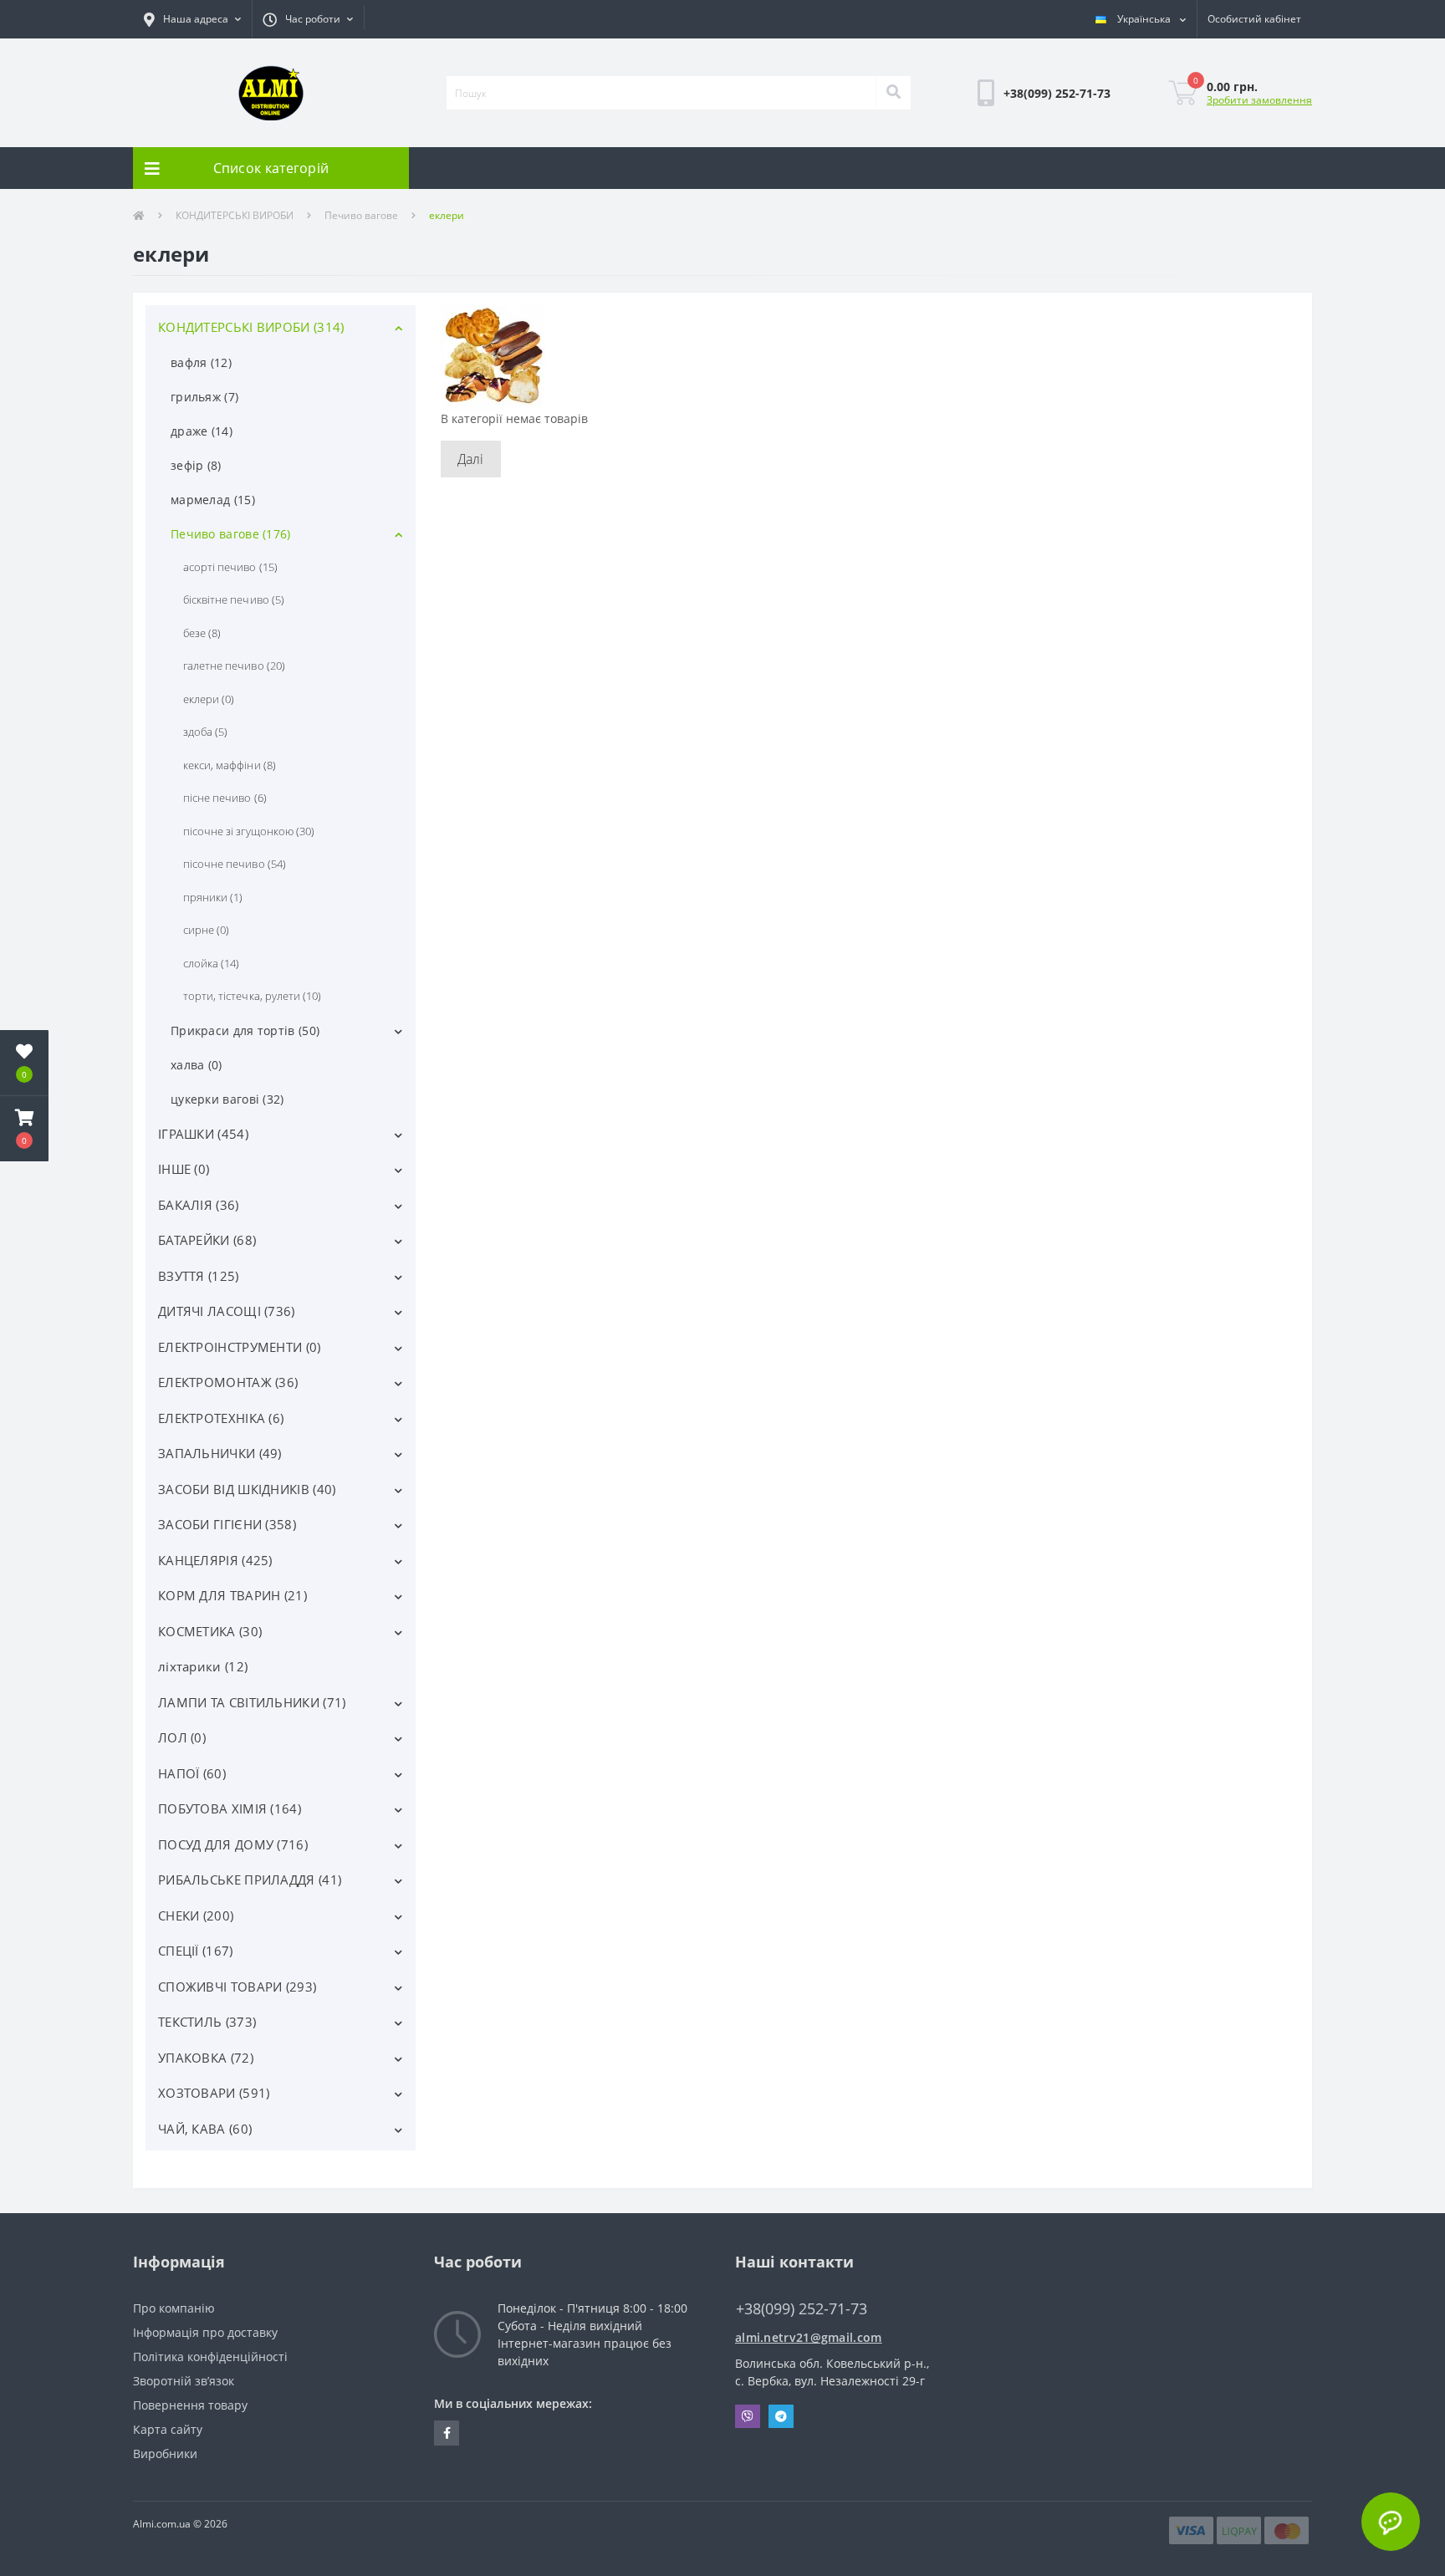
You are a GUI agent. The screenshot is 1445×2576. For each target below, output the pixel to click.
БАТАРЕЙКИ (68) (207, 1240)
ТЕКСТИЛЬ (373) (207, 2022)
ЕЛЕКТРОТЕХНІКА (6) (221, 1418)
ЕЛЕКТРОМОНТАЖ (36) (228, 1382)
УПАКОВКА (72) (206, 2058)
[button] (192, 19)
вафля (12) (201, 362)
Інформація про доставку (205, 2332)
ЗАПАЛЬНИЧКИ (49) (220, 1453)
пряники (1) (213, 897)
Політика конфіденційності (210, 2357)
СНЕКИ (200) (196, 1915)
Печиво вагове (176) (231, 534)
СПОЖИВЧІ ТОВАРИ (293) (237, 1987)
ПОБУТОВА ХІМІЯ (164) (230, 1808)
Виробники (165, 2454)
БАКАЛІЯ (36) (199, 1205)
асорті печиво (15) (230, 567)
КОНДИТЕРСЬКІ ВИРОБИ (235, 215)
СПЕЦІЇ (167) (196, 1951)
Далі (471, 459)
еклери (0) (209, 699)
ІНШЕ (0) (184, 1169)
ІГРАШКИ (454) (203, 1134)
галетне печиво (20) (234, 666)
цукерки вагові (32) (227, 1099)
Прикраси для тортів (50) (245, 1030)
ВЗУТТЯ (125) (199, 1276)
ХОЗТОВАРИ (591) (214, 2093)
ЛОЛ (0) (182, 1737)
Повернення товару (190, 2405)
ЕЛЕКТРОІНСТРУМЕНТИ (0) (240, 1347)
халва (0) (197, 1065)
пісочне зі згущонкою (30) (249, 831)
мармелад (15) (213, 500)
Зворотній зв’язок (184, 2381)
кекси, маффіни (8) (230, 765)
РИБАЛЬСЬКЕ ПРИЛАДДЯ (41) (250, 1880)
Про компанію (174, 2308)
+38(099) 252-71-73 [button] (802, 2309)
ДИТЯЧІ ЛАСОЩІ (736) (227, 1311)
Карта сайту (168, 2429)
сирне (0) (206, 930)
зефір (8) (196, 465)
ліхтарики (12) (203, 1666)
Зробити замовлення (1259, 100)
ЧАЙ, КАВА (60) (205, 2129)
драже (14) (202, 431)
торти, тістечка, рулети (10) (252, 996)
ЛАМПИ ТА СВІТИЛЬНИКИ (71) (252, 1702)
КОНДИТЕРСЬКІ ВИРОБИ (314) (251, 327)
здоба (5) (205, 732)
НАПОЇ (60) (192, 1773)
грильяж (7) (204, 397)
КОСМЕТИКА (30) (210, 1631)
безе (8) (202, 633)
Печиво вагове (361, 215)
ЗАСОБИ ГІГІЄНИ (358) (227, 1524)
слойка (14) (211, 963)
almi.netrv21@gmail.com (809, 2337)
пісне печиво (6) (225, 798)
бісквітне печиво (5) (234, 599)
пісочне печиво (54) (235, 864)
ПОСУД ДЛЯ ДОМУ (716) (233, 1844)
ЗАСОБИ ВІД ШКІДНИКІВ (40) (247, 1489)
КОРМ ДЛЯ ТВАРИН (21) (232, 1595)
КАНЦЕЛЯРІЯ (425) (215, 1560)
